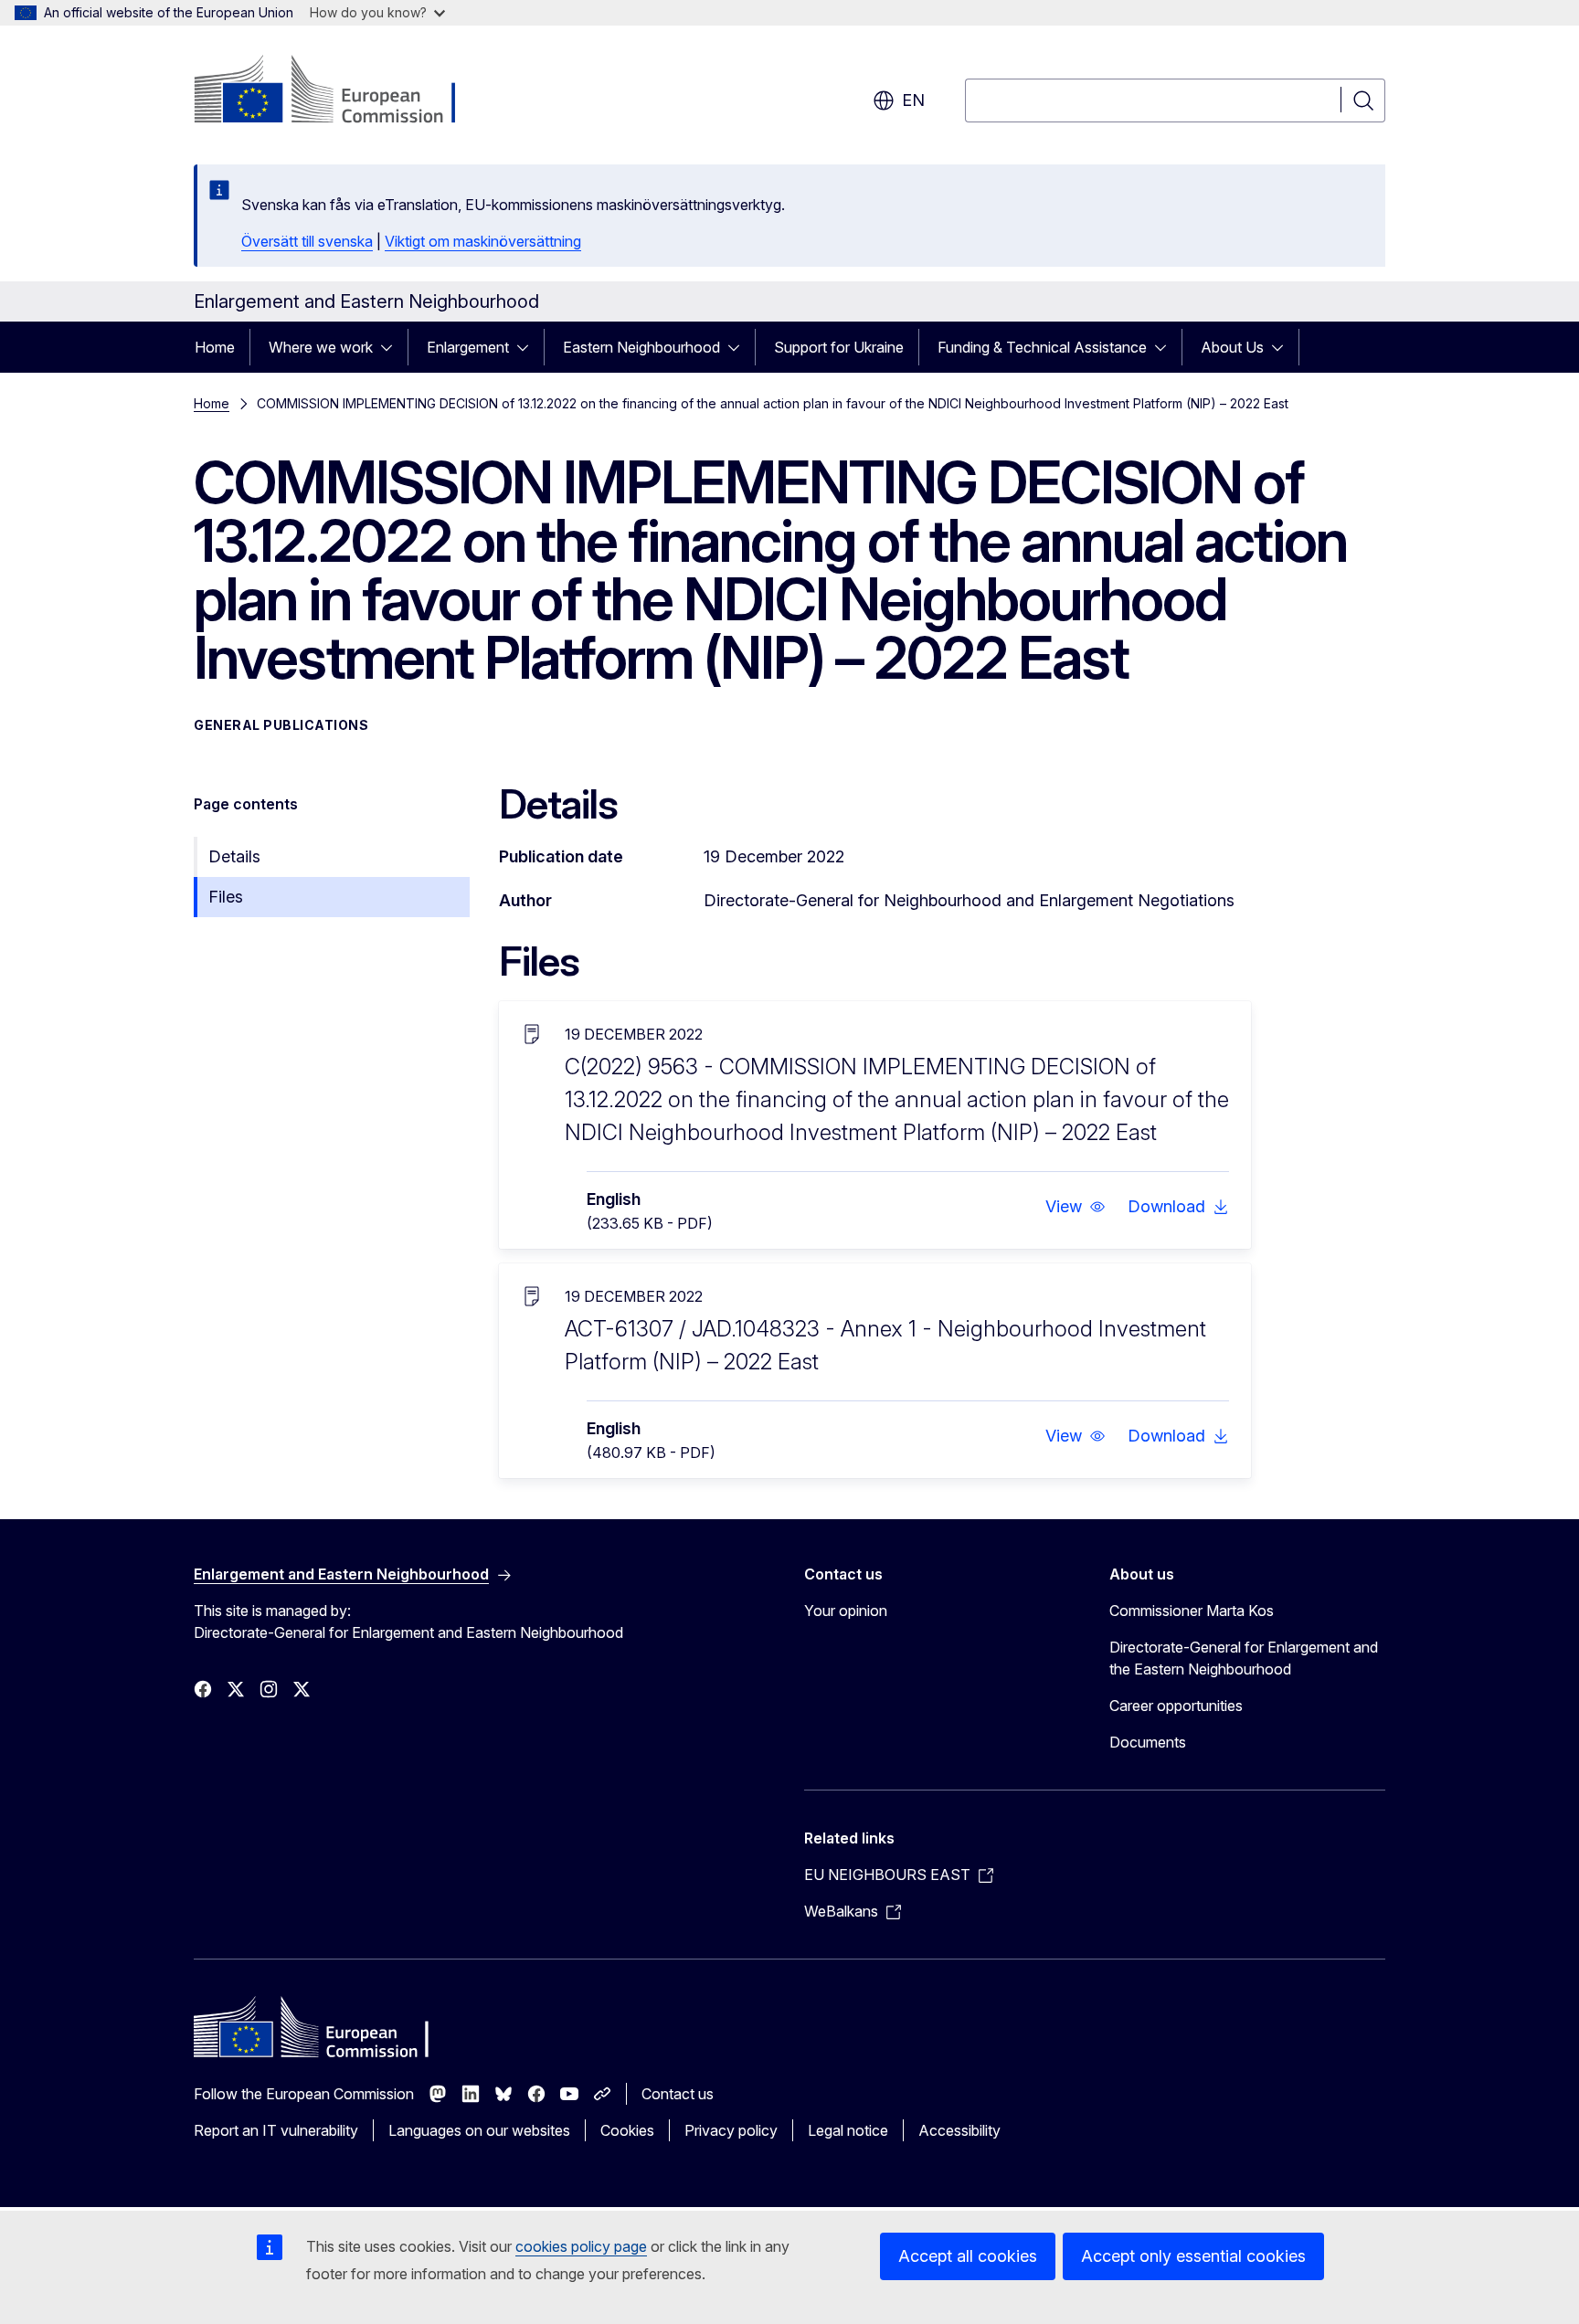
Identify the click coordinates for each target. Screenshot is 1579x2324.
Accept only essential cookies (1193, 2256)
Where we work (321, 347)
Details (234, 856)
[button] (1076, 1207)
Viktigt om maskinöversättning (483, 241)
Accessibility (959, 2130)
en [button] (913, 100)
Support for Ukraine (839, 347)
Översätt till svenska (307, 241)
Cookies (627, 2130)
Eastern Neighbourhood (641, 347)
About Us (1232, 347)
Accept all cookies (968, 2256)
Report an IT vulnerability (276, 2130)
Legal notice (848, 2130)
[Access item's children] (392, 347)
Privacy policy (731, 2130)
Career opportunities (1176, 1706)
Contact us (678, 2094)
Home (215, 347)
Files (226, 897)
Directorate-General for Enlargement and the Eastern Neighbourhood (1244, 1658)
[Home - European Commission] (341, 91)
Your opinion (846, 1611)
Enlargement (468, 347)
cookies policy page (581, 2246)
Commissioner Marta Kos (1192, 1611)
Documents (1148, 1742)
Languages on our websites (479, 2130)
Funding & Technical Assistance (1042, 347)
